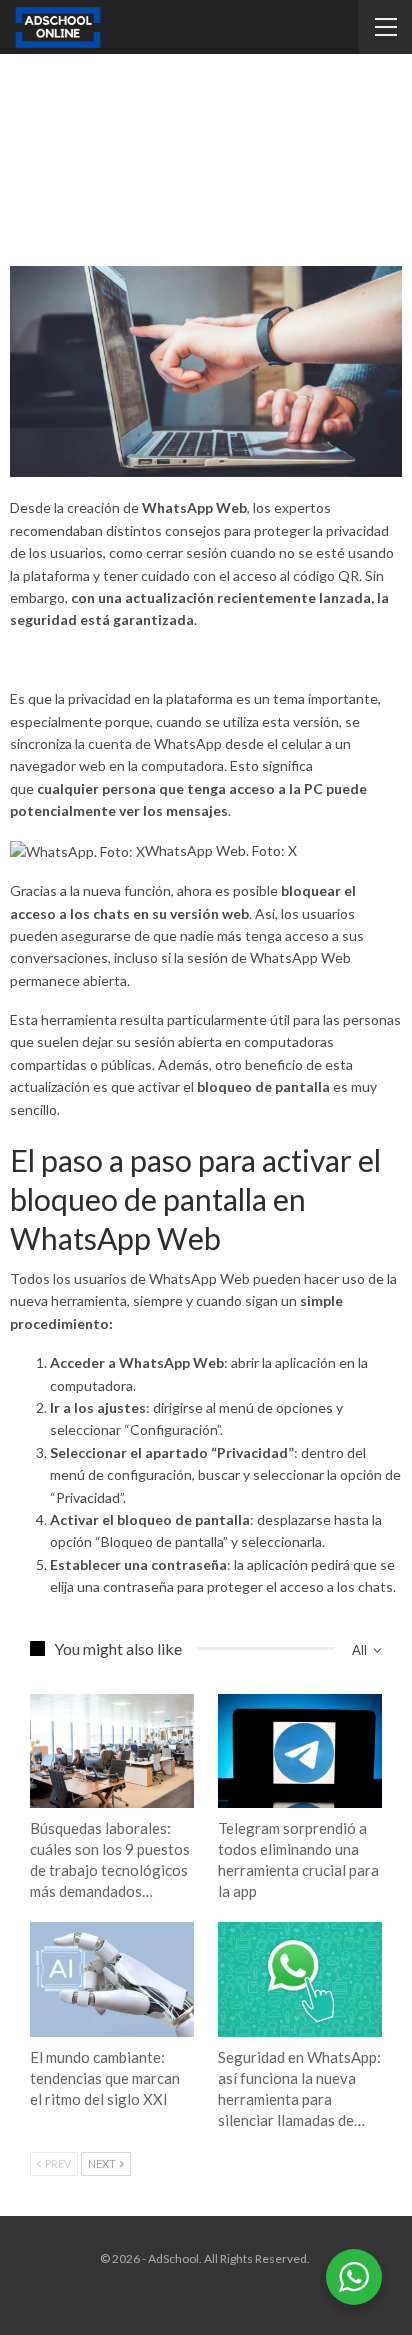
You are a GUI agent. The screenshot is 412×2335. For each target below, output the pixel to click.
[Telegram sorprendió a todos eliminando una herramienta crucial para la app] (300, 1751)
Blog (37, 1696)
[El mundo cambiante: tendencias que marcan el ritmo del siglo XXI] (112, 1979)
